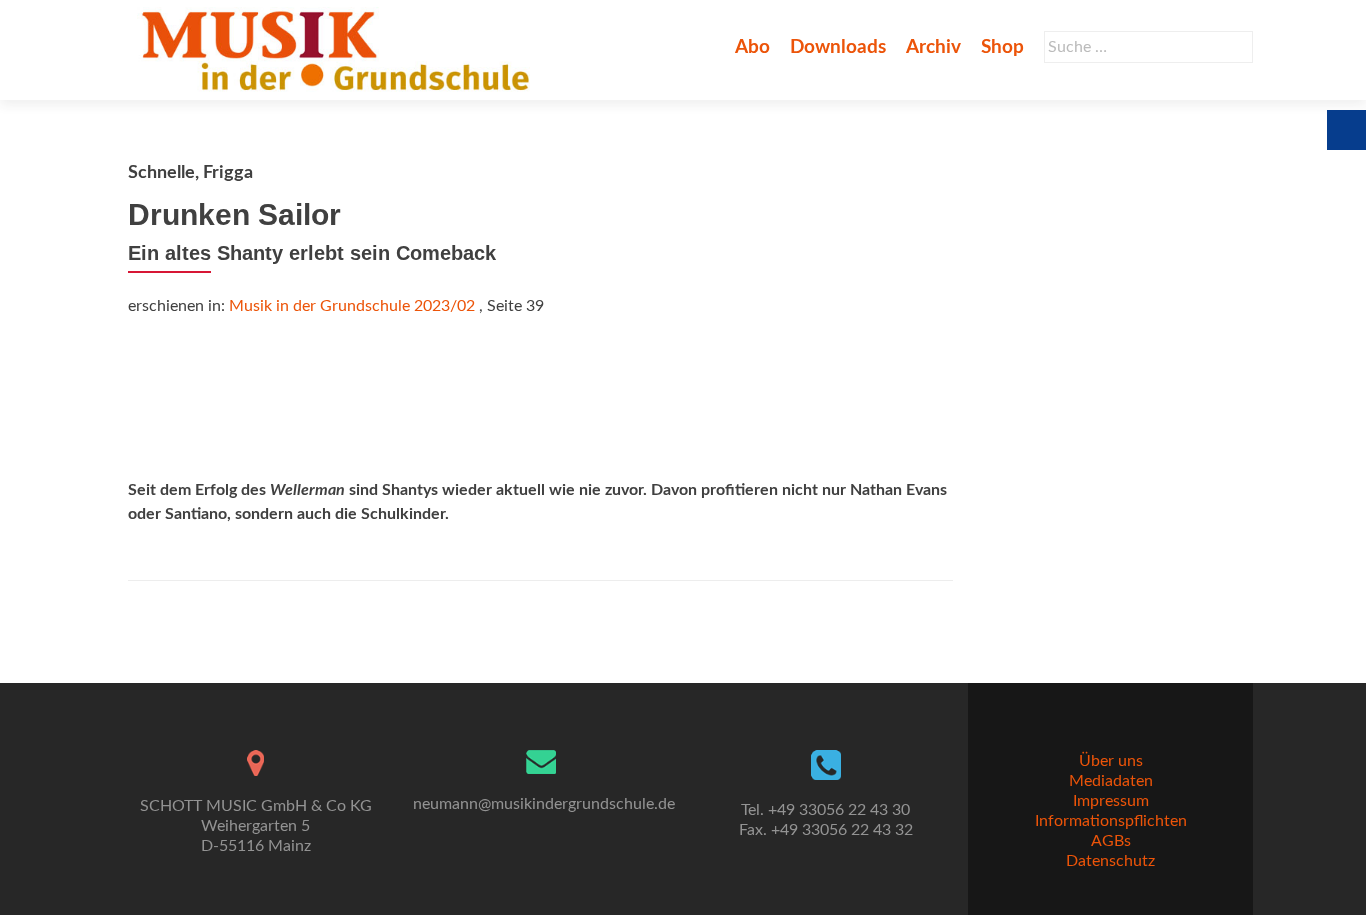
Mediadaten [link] (1111, 781)
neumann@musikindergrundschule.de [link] (544, 804)
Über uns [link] (1111, 761)
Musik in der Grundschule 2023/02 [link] (352, 306)
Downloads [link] (838, 47)
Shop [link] (1002, 47)
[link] (339, 50)
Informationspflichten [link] (1111, 821)
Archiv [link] (933, 47)
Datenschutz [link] (1110, 861)
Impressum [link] (1111, 801)
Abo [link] (752, 47)
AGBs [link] (1111, 841)
